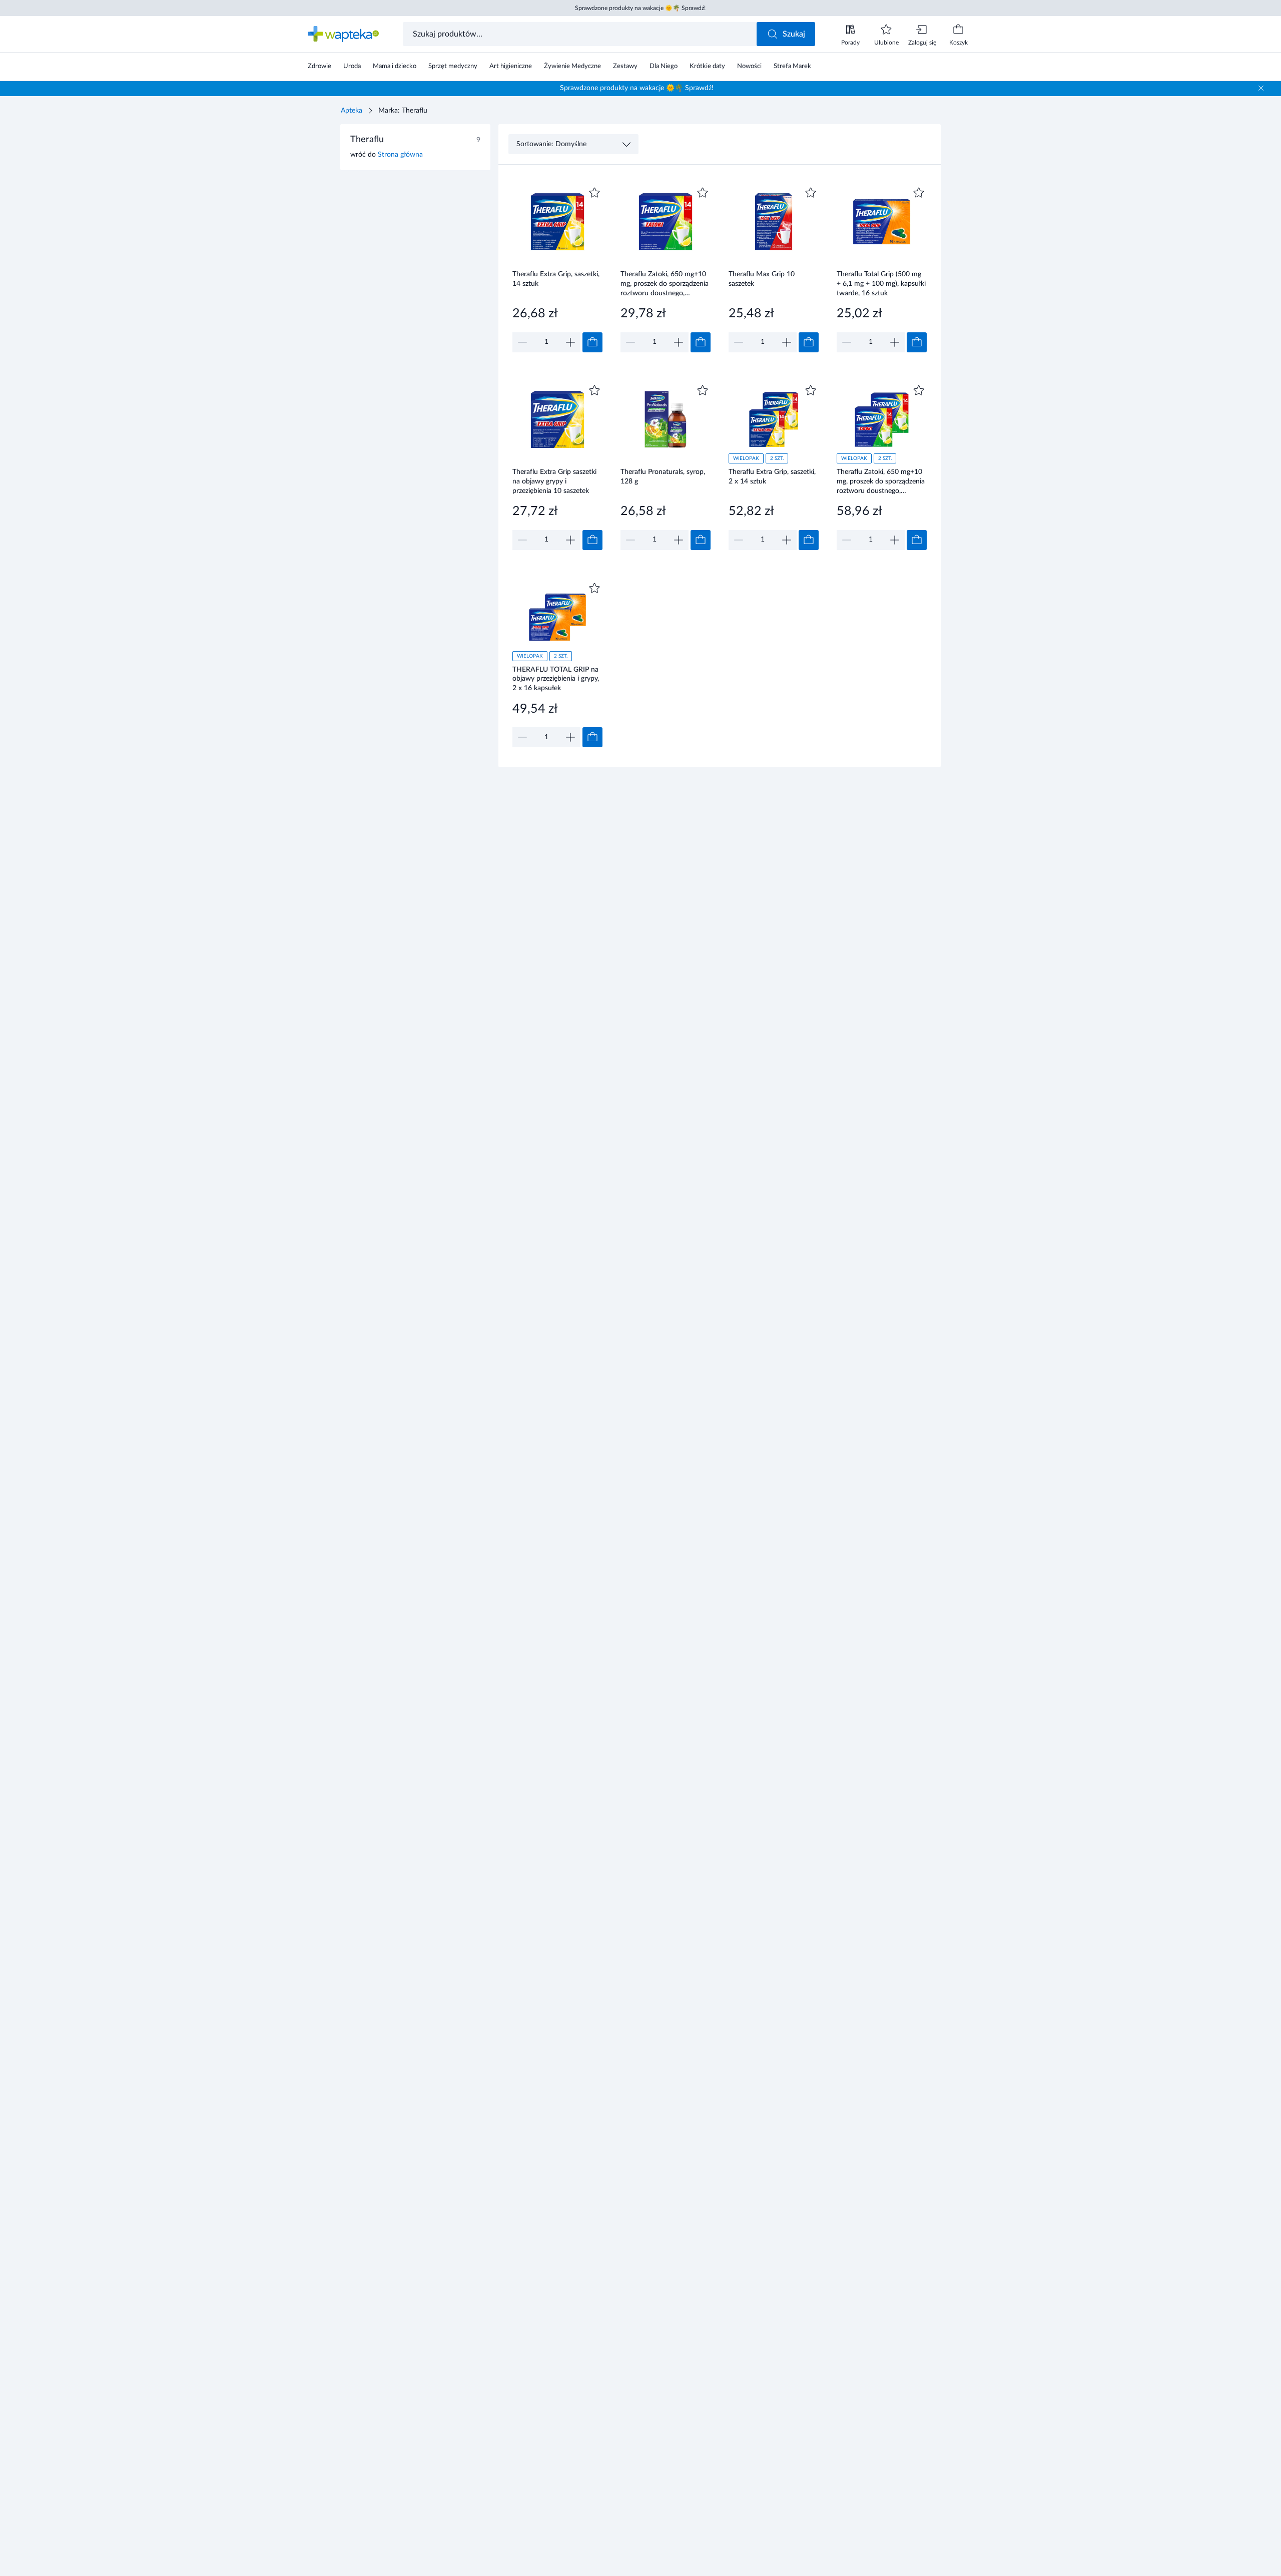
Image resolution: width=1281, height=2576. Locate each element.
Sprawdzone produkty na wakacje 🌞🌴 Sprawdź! (640, 8)
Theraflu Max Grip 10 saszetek (762, 279)
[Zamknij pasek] (1261, 88)
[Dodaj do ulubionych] (594, 193)
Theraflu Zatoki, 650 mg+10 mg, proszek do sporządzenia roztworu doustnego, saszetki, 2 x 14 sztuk (881, 481)
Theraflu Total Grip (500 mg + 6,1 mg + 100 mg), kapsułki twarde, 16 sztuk (881, 284)
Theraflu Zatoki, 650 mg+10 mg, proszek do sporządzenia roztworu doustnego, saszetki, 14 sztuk (665, 284)
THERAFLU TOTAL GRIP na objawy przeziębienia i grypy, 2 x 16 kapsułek (556, 679)
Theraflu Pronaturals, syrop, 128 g (663, 477)
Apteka (352, 111)
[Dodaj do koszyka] (592, 342)
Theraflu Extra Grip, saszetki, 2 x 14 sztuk (772, 477)
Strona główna (400, 155)
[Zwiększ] (570, 342)
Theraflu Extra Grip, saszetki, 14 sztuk (556, 279)
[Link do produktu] (557, 269)
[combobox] (581, 34)
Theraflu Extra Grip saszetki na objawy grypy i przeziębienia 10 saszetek (554, 481)
